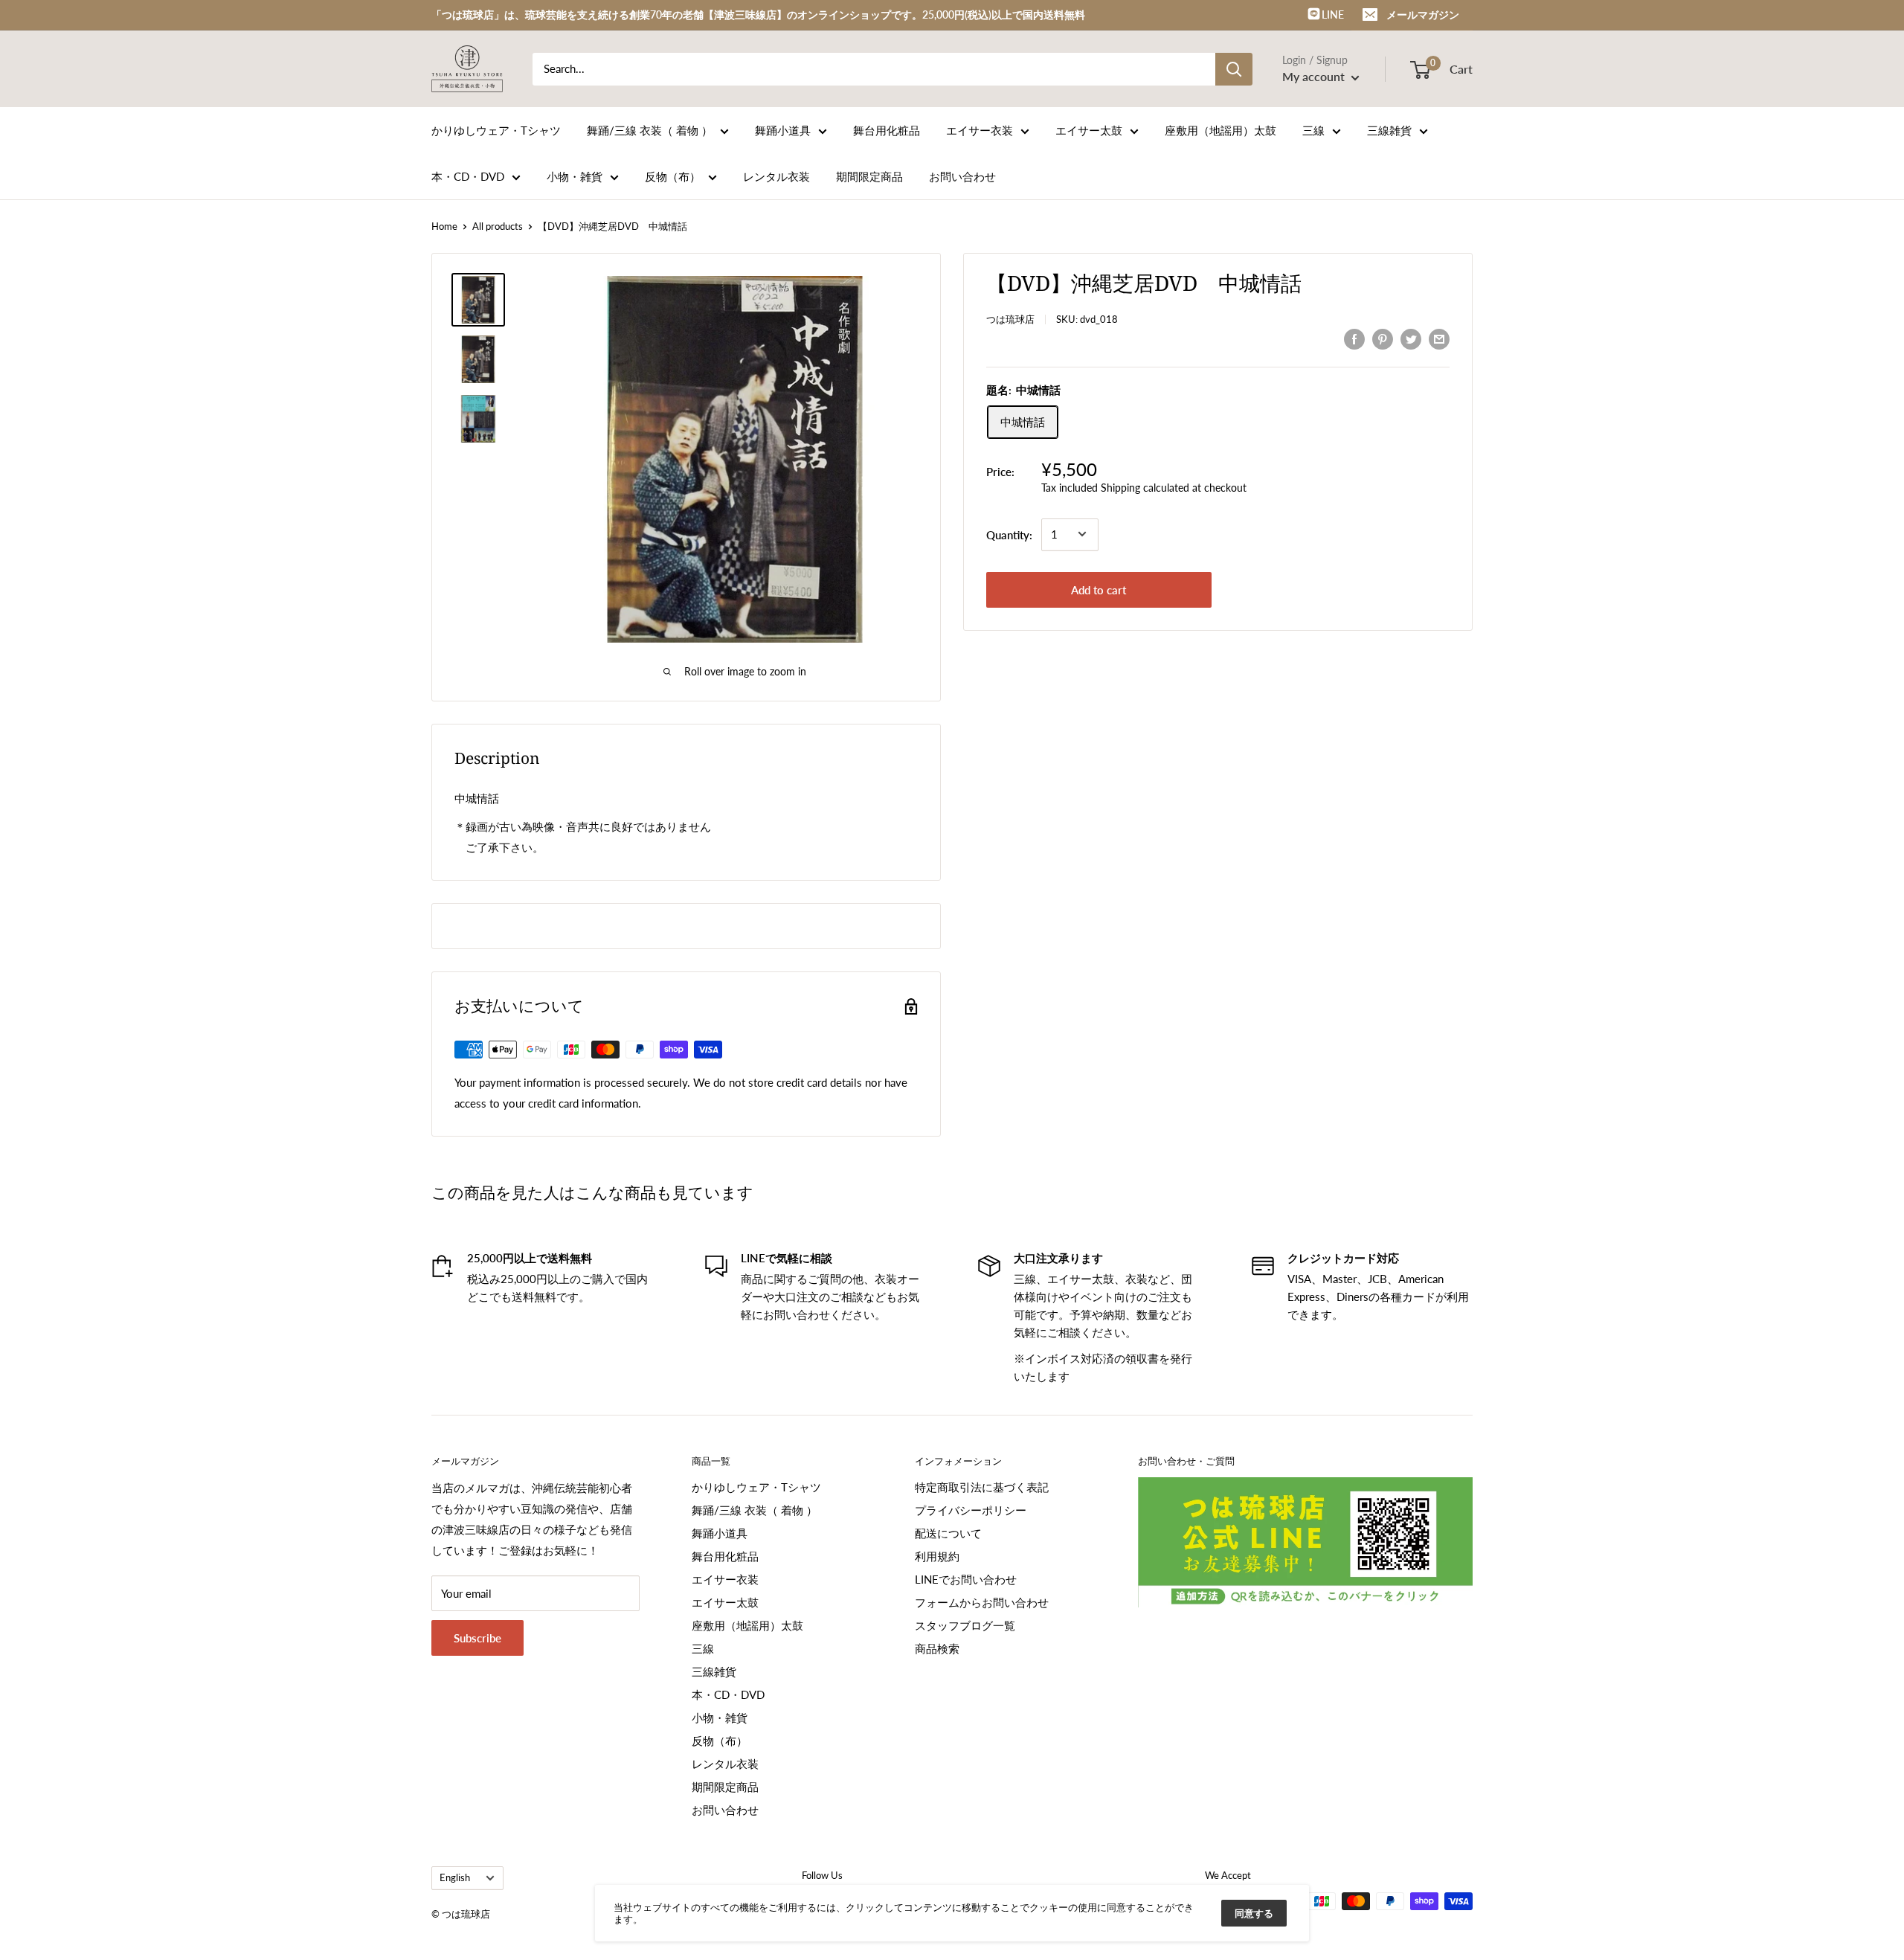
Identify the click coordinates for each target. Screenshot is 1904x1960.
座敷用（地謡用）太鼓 (1220, 130)
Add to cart (1099, 589)
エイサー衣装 (980, 130)
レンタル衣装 (776, 176)
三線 (1313, 130)
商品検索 (937, 1648)
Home (444, 226)
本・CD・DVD (468, 176)
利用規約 (937, 1556)
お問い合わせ (962, 176)
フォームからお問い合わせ (982, 1602)
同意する (1254, 1913)
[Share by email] (1439, 338)
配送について (948, 1533)
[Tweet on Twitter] (1411, 338)
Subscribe (477, 1638)
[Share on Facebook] (1354, 338)
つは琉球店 (1010, 319)
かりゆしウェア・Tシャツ (496, 130)
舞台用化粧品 (887, 130)
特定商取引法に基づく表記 (982, 1487)
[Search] (1234, 69)
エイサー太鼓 (1089, 130)
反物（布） (673, 176)
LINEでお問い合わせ (966, 1579)
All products (498, 226)
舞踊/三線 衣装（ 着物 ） (650, 130)
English (455, 1877)
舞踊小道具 (783, 130)
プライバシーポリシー (971, 1510)
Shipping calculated (1145, 487)
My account (1315, 76)
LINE (1332, 15)
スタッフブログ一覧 (965, 1625)
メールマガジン (1423, 15)
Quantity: (1009, 534)
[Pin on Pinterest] (1383, 338)
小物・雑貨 (575, 176)
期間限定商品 (869, 176)
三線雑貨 (1389, 130)
